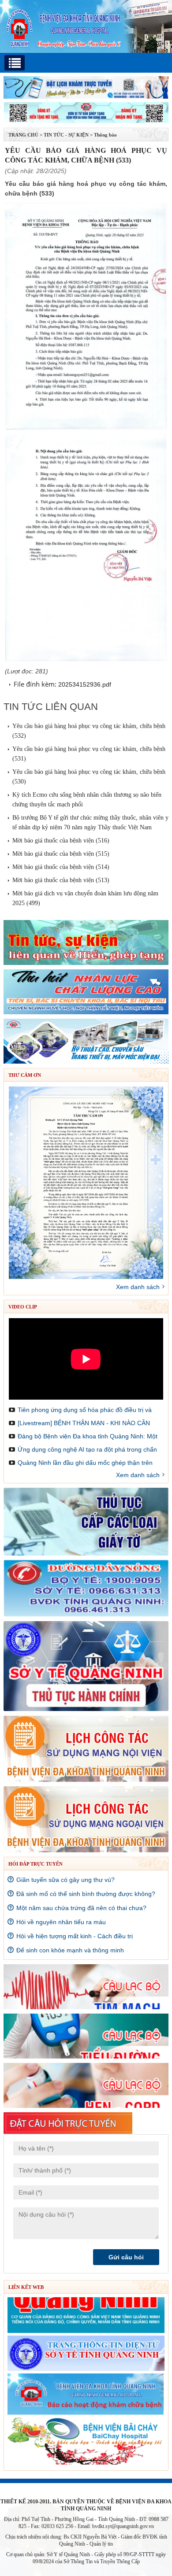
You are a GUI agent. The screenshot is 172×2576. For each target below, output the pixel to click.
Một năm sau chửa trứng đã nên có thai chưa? (81, 1908)
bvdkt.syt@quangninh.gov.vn (123, 2526)
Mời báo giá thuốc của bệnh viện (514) (61, 867)
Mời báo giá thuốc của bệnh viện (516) (61, 841)
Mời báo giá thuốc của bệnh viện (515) (61, 854)
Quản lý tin (101, 2544)
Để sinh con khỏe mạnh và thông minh (70, 1950)
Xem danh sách (138, 1287)
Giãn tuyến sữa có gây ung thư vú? (65, 1880)
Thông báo (105, 135)
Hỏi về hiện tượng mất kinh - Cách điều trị (75, 1936)
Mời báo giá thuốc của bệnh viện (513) (61, 880)
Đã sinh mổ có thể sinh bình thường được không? (86, 1894)
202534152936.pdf (85, 684)
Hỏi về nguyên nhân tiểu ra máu (61, 1922)
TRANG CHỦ (23, 135)
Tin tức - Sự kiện (66, 135)
